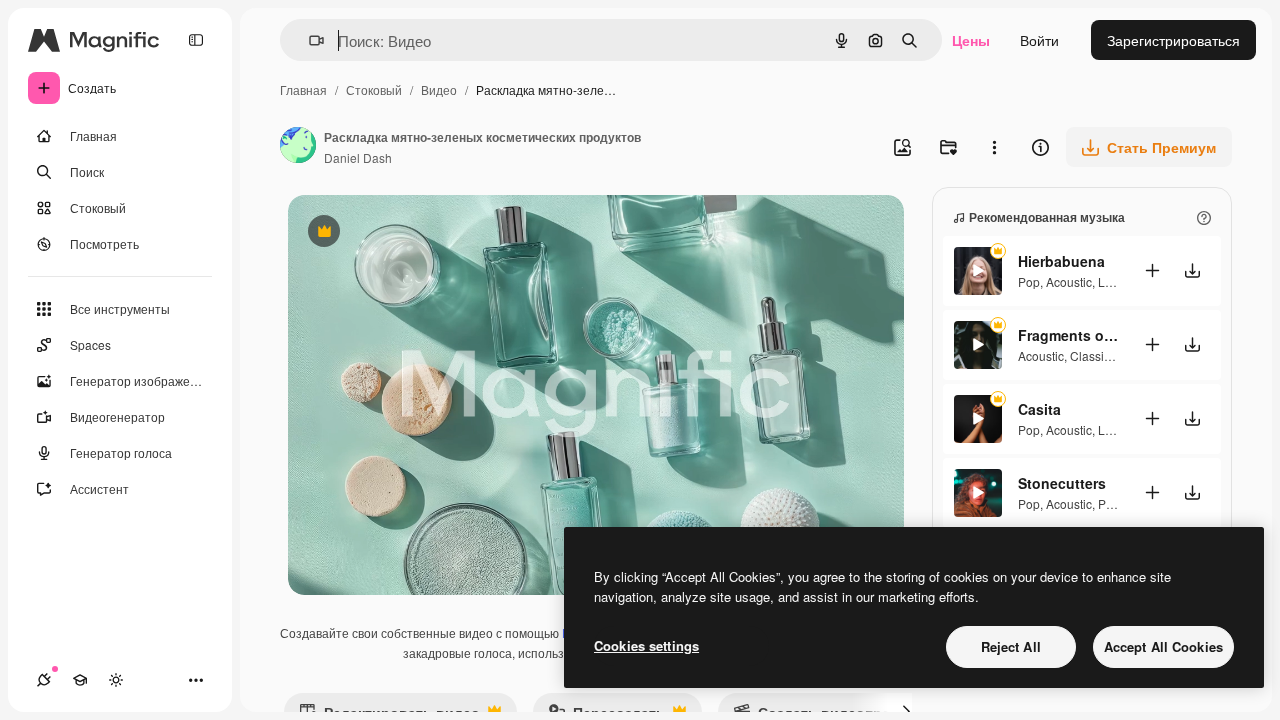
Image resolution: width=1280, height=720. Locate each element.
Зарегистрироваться (1173, 40)
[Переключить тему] (116, 680)
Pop (1029, 281)
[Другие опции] (994, 147)
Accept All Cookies (1163, 646)
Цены (971, 40)
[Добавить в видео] (1152, 270)
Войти (1039, 40)
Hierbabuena (1061, 261)
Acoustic (1069, 281)
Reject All (1011, 646)
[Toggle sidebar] (196, 40)
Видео (439, 89)
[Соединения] (44, 680)
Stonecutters (1062, 483)
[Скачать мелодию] (1192, 270)
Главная (303, 89)
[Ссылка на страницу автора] (298, 147)
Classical (1095, 355)
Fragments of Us (1068, 335)
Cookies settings (646, 645)
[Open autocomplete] (308, 40)
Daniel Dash (358, 157)
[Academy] (80, 680)
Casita (1039, 409)
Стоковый (374, 89)
